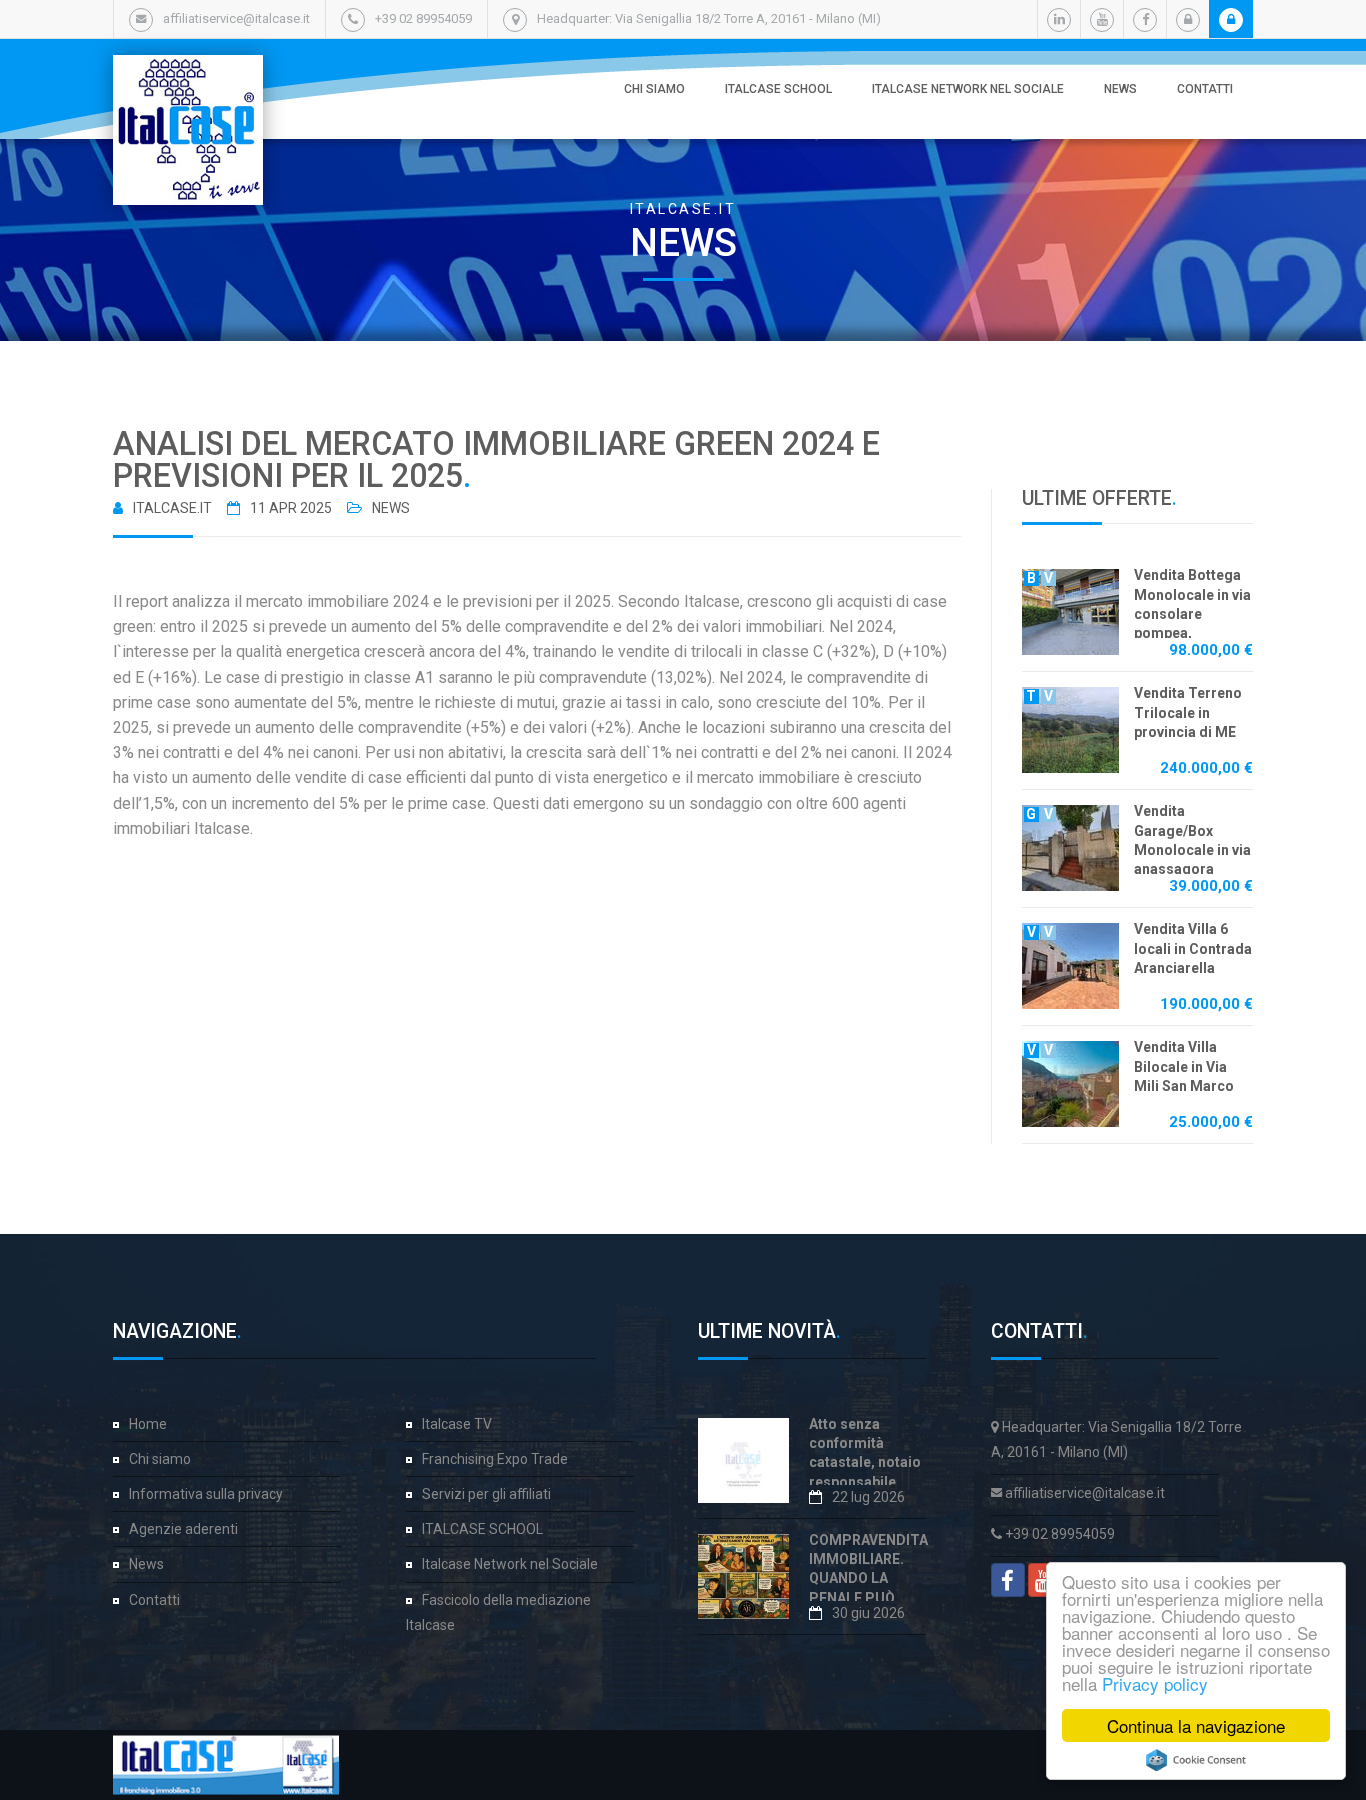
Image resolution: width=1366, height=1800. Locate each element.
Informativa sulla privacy (206, 1494)
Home (148, 1424)
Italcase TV (457, 1424)
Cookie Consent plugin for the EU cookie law (1196, 1760)
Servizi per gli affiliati (486, 1494)
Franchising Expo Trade (495, 1459)
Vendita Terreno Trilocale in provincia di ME (1188, 712)
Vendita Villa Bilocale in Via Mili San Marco (1184, 1066)
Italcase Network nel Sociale (968, 89)
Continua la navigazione (1196, 1725)
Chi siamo (654, 89)
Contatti (1205, 89)
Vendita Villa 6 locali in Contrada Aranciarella (1193, 948)
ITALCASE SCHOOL (778, 89)
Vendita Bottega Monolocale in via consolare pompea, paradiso (1192, 613)
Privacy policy (1155, 1683)
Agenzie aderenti (183, 1529)
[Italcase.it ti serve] (188, 75)
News (1120, 89)
